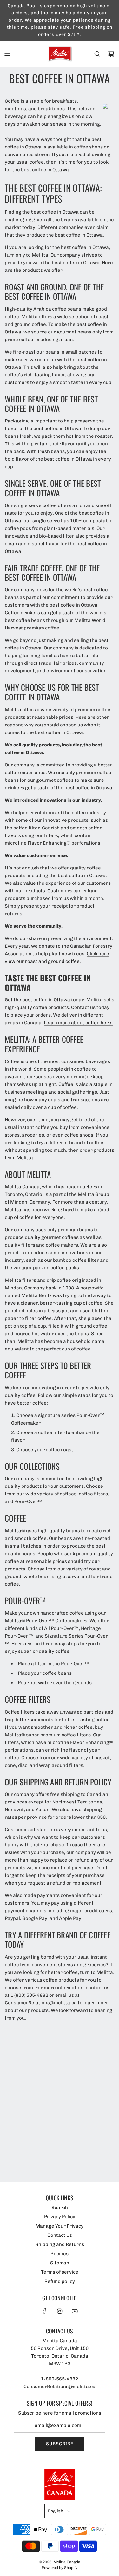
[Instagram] (60, 2311)
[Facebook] (45, 2311)
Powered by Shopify (60, 2568)
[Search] (97, 54)
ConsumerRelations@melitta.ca (60, 2387)
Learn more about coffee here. (78, 1023)
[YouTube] (75, 2311)
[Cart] (111, 54)
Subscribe (60, 2444)
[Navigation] (7, 54)
